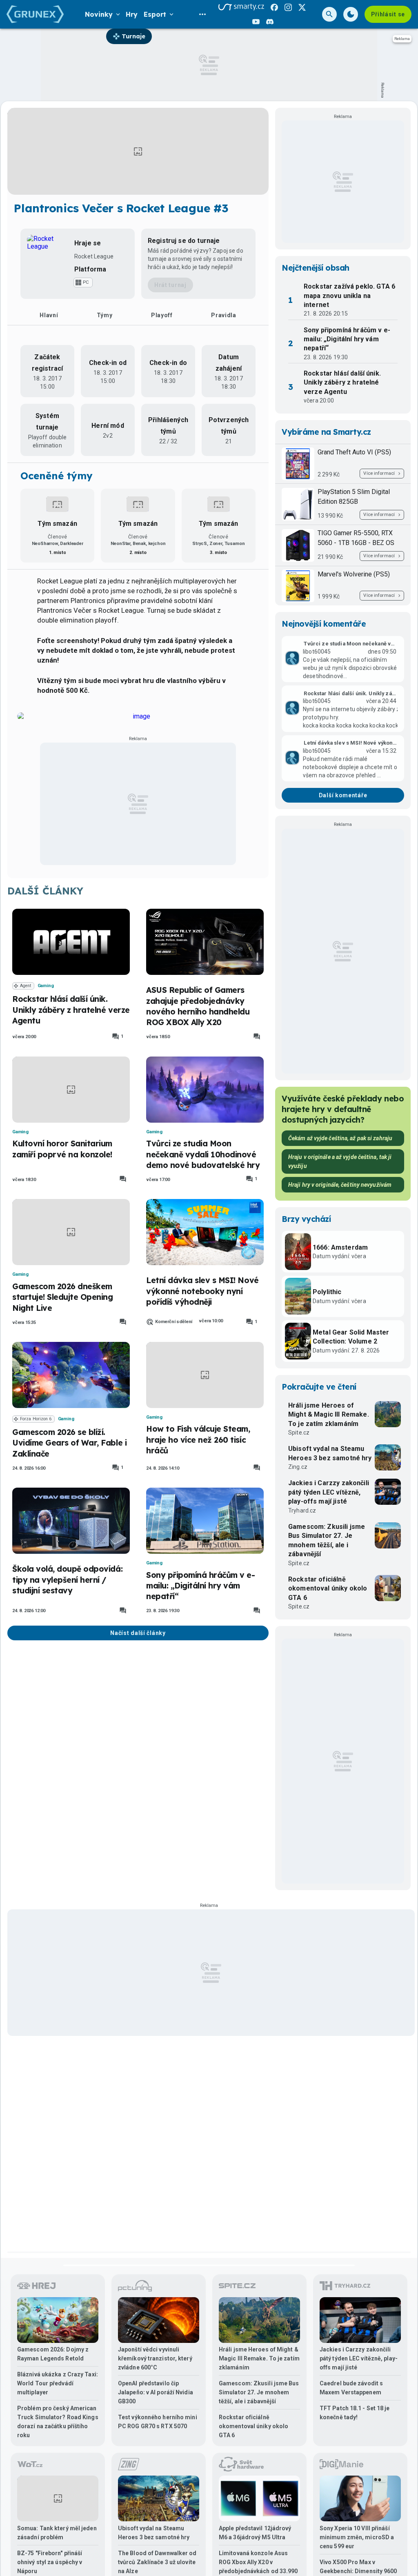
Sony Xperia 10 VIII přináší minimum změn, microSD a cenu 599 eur (357, 2537)
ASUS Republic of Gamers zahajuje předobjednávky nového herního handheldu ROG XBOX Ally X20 (198, 1006)
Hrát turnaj (170, 285)
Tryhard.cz (302, 1510)
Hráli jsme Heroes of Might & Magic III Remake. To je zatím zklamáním (329, 1415)
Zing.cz (298, 1467)
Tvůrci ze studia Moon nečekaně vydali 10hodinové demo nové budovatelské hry (203, 1154)
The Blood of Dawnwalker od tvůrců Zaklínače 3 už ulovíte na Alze (157, 2562)
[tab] (49, 315)
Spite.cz (299, 1433)
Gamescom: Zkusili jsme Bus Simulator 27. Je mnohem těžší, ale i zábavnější (327, 1540)
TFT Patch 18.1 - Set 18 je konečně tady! (355, 2413)
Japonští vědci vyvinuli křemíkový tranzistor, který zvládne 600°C (155, 2358)
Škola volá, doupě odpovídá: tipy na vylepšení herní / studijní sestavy (67, 1580)
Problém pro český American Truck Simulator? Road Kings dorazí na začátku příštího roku (58, 2422)
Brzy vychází (306, 1219)
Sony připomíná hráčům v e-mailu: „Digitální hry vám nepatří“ (201, 1586)
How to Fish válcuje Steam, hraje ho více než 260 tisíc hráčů (198, 1440)
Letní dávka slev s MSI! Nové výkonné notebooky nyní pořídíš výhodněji (202, 1291)
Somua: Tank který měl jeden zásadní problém (57, 2533)
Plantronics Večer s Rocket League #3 (121, 208)
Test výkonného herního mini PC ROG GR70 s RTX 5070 (158, 2422)
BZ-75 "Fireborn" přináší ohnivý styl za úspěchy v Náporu (50, 2562)
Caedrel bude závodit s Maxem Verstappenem (351, 2388)
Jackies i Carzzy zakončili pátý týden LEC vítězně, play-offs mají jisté (329, 1492)
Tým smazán (57, 524)
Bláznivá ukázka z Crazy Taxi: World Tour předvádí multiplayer (58, 2383)
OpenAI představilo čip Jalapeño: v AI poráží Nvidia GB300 (156, 2392)
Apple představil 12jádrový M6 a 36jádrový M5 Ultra (255, 2533)
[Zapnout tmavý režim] (351, 14)
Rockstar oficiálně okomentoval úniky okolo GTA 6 (328, 1588)
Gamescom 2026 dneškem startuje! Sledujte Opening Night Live (63, 1297)
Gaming (46, 986)
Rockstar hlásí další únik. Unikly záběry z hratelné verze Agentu (71, 1010)
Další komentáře (343, 795)
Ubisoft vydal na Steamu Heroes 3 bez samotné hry (330, 1453)
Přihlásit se (388, 14)
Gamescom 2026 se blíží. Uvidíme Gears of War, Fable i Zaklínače (69, 1443)
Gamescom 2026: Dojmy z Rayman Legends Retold (53, 2354)
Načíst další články (138, 1633)
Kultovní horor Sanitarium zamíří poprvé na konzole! (62, 1149)
